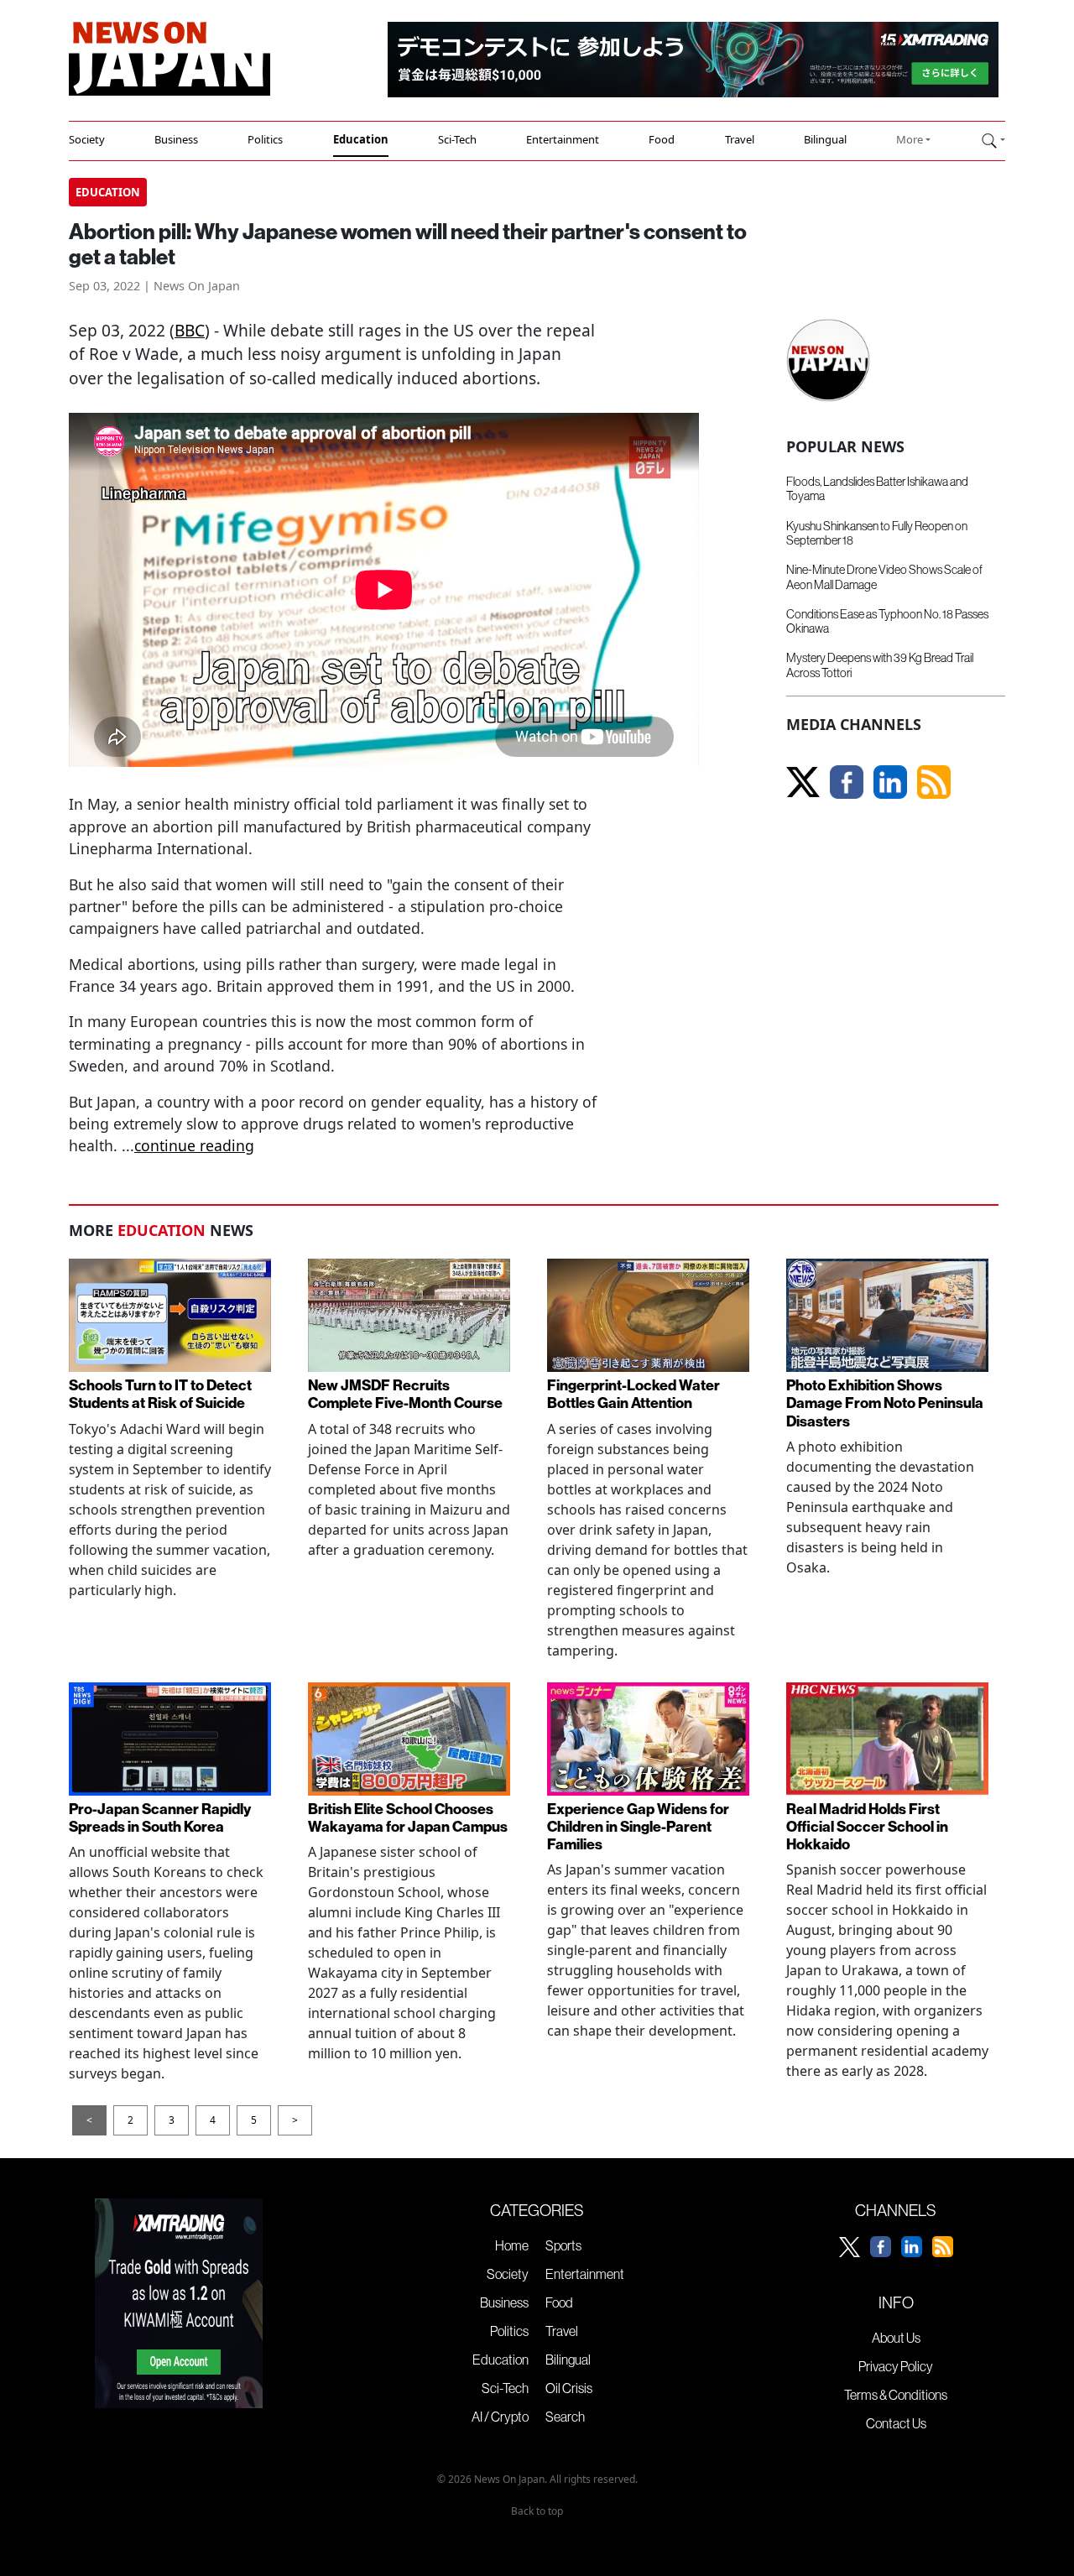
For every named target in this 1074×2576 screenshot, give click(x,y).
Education (361, 139)
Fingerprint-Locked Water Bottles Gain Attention (633, 1394)
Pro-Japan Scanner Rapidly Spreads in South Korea (160, 1817)
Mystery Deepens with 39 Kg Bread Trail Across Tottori (880, 665)
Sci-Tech (457, 139)
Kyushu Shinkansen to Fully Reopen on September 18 (877, 533)
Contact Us (896, 2423)
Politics (265, 139)
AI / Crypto (500, 2417)
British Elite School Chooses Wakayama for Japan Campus (408, 1817)
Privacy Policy (896, 2366)
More (910, 139)
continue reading (194, 1145)
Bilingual (825, 139)
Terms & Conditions (896, 2395)
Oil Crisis (569, 2388)
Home (512, 2245)
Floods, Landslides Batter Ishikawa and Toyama (877, 489)
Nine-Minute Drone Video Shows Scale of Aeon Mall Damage (884, 577)
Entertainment (563, 139)
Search (565, 2417)
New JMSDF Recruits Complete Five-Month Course (405, 1394)
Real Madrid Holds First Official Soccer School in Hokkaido (867, 1826)
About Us (896, 2338)
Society (87, 139)
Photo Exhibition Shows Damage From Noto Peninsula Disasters (885, 1403)
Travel (740, 139)
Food (662, 139)
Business (176, 139)
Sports (563, 2245)
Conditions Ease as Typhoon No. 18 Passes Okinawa (887, 621)
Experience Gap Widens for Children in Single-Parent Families (638, 1826)
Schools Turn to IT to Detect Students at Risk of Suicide (160, 1394)
